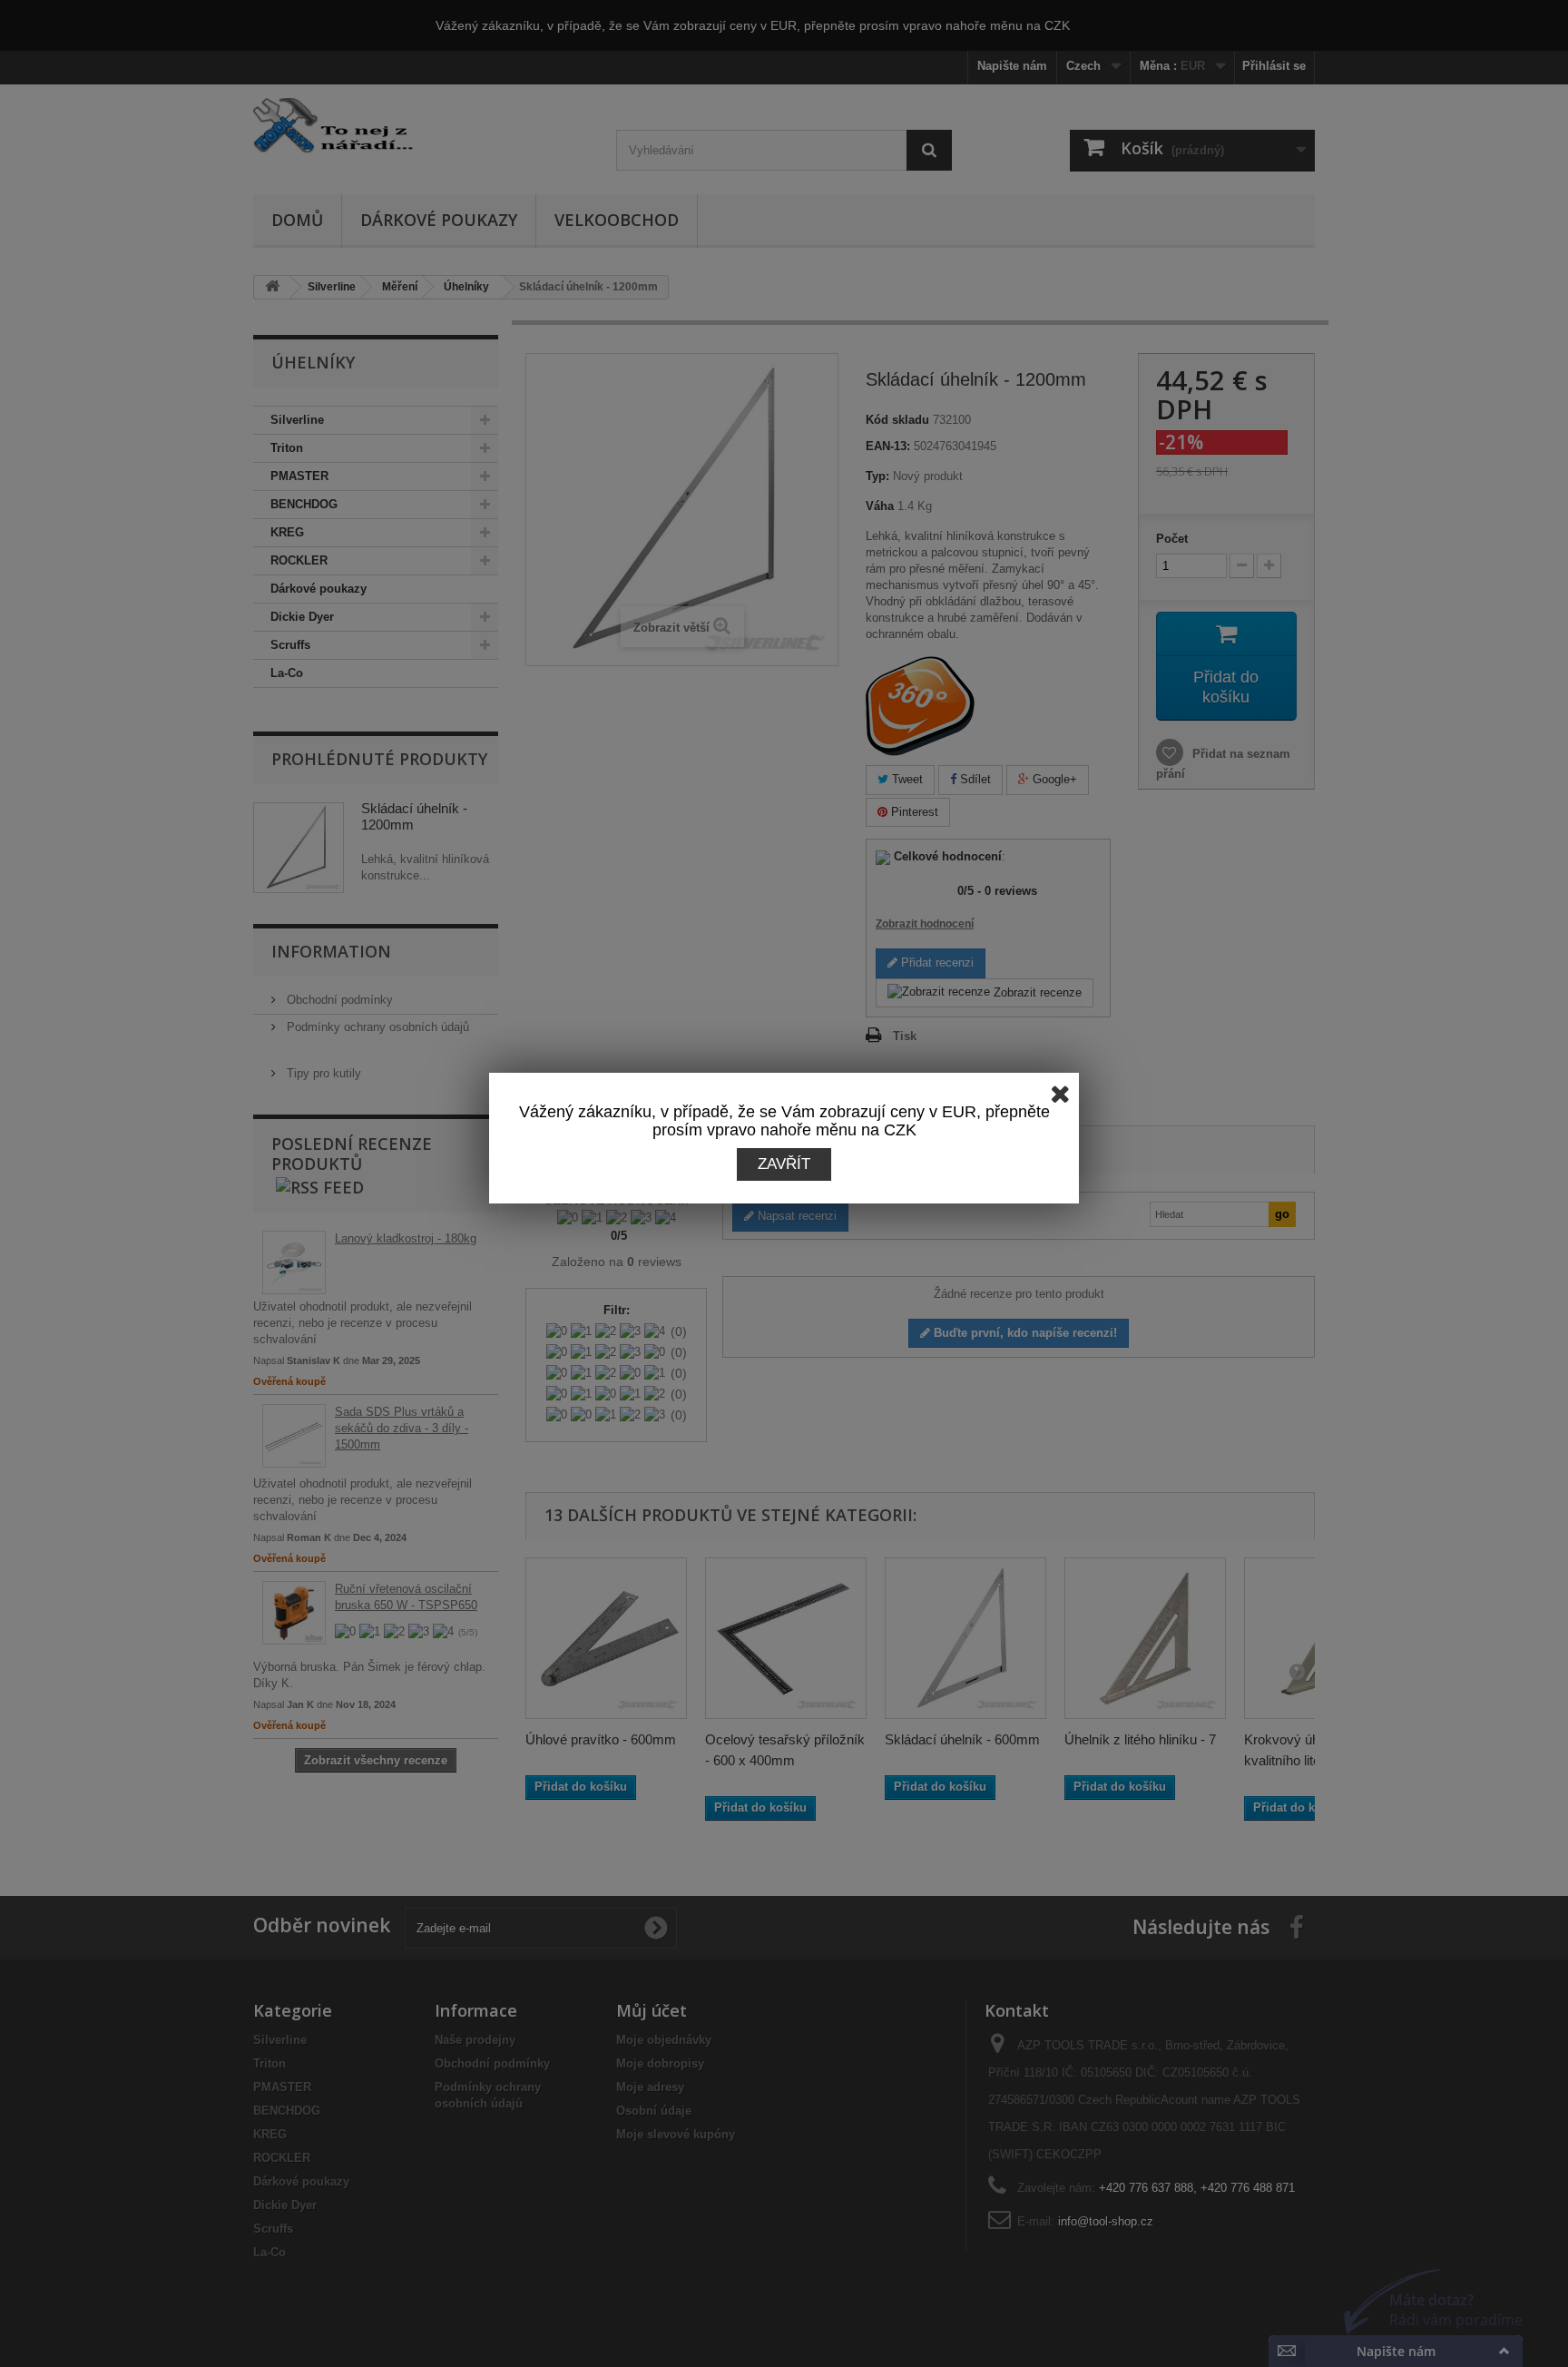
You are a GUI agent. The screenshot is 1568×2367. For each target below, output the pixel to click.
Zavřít (784, 1164)
